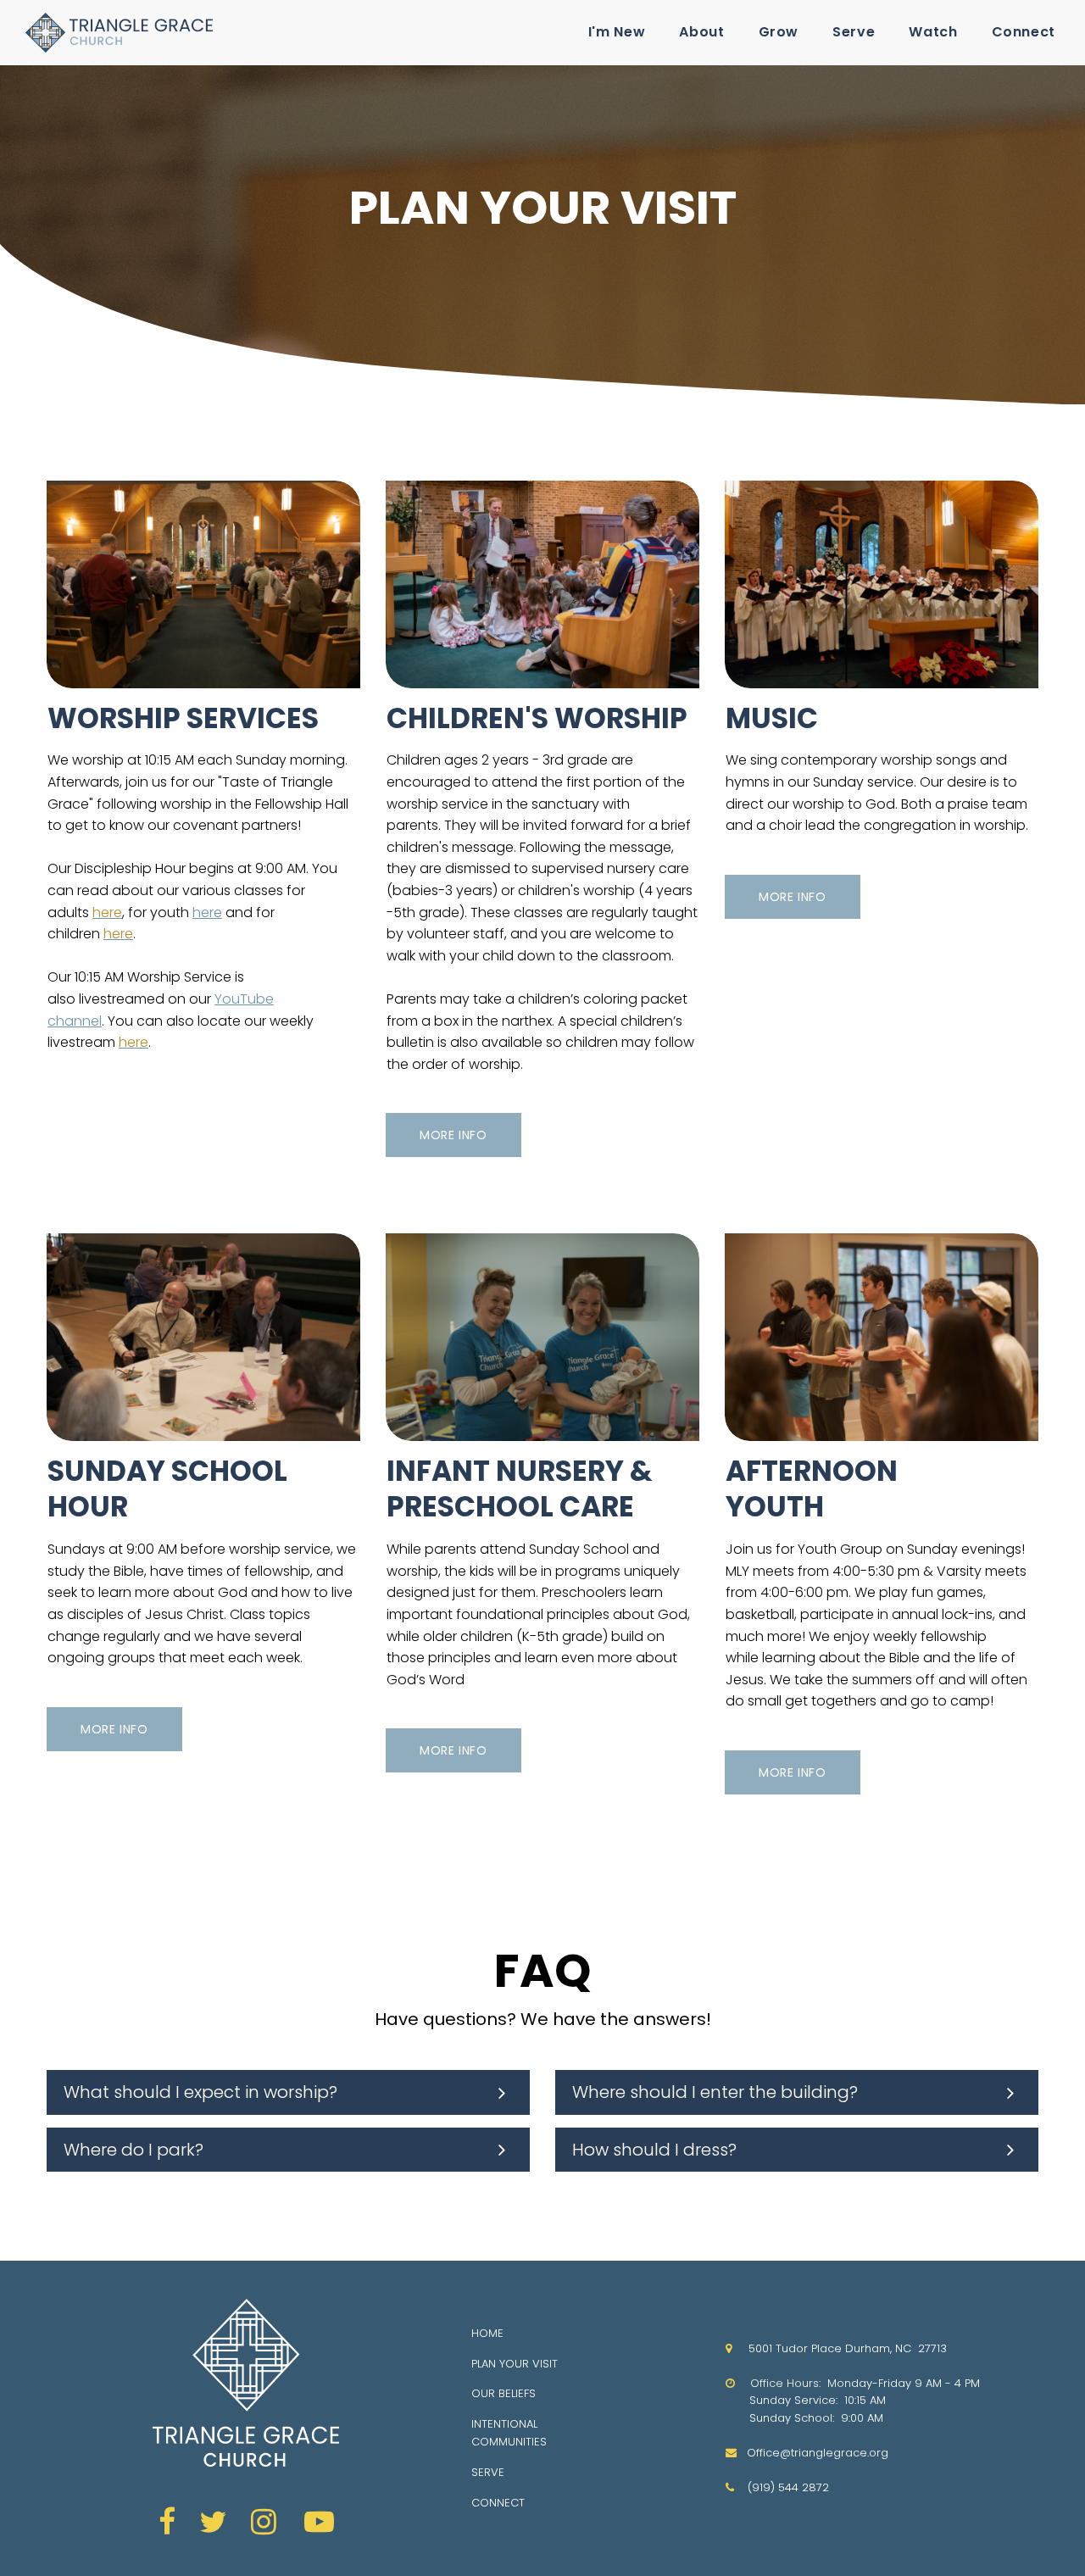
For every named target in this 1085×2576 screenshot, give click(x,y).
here (207, 912)
